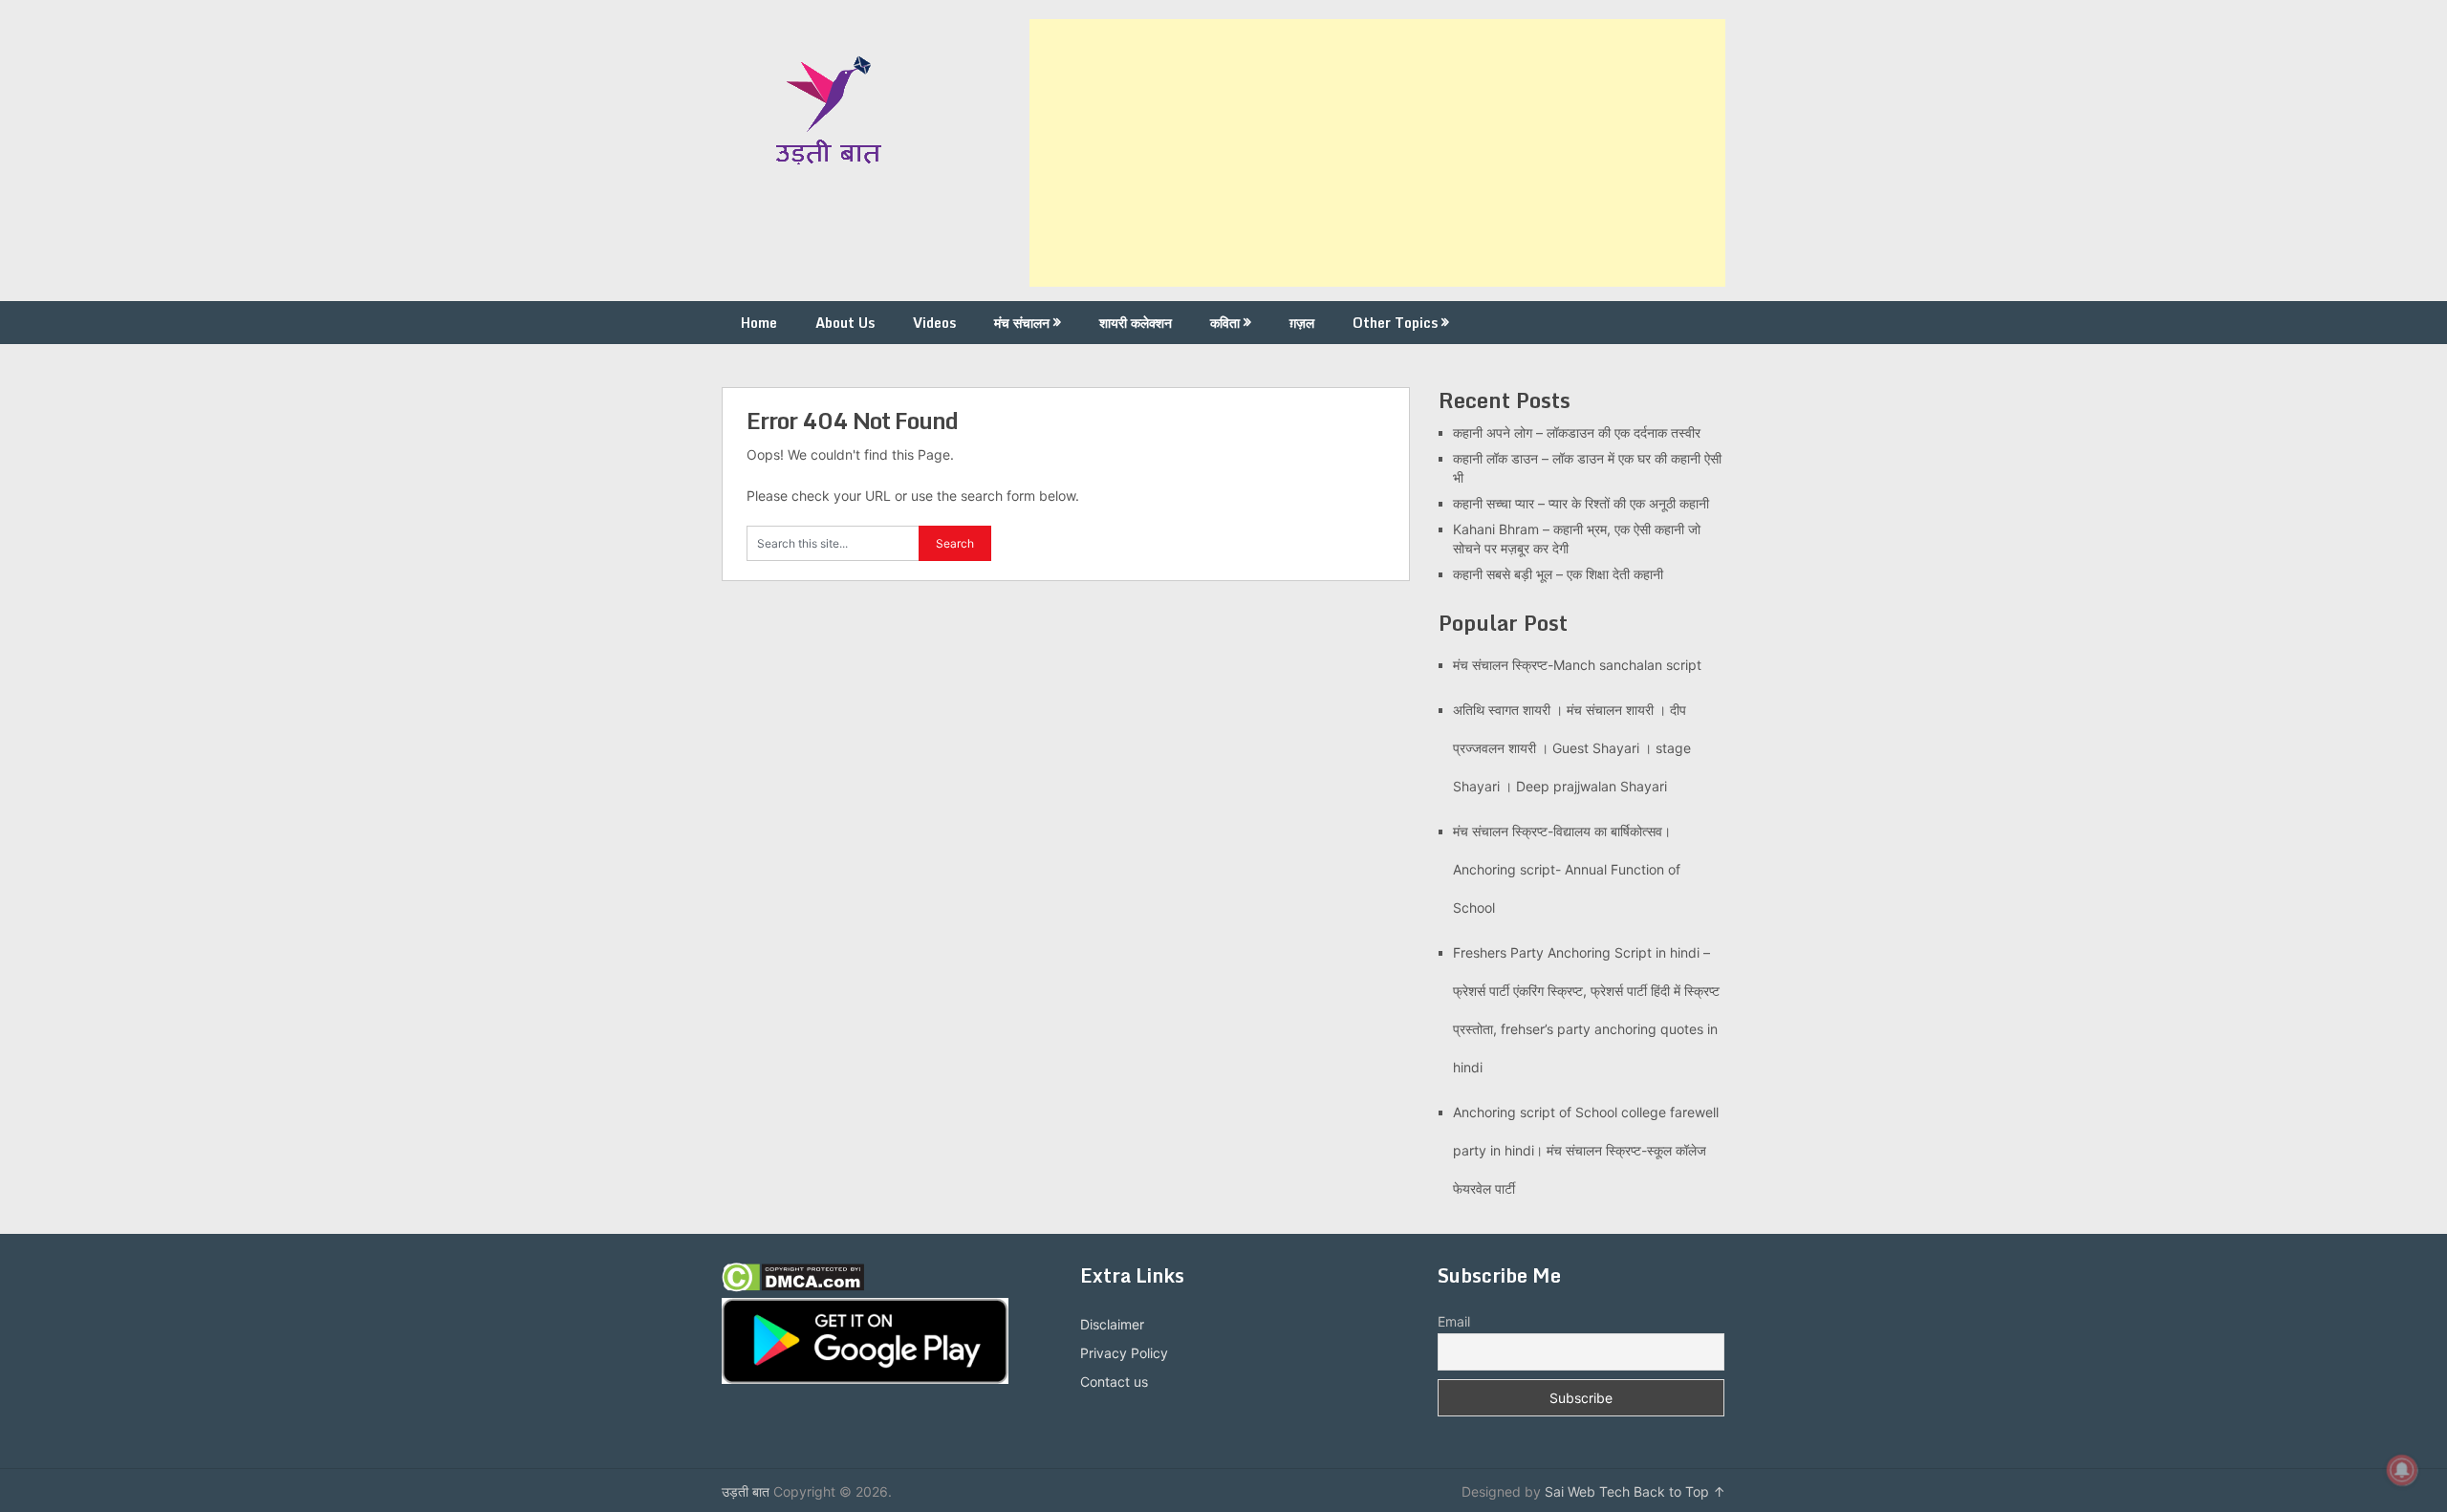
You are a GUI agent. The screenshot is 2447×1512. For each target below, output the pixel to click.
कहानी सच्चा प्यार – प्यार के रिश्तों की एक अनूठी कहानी (1581, 503)
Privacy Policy (1124, 1353)
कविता (1225, 323)
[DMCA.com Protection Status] (793, 1287)
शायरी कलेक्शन (1136, 323)
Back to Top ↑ (1679, 1491)
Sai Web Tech (1587, 1491)
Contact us (1114, 1382)
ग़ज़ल (1302, 323)
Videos (934, 323)
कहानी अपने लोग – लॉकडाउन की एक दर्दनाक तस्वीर (1577, 432)
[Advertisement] (1377, 153)
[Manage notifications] (2402, 1470)
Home (759, 323)
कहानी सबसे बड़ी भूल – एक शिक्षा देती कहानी (1558, 574)
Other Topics (1395, 323)
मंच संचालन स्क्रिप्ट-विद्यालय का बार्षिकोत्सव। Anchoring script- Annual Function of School (1567, 869)
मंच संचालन (1022, 323)
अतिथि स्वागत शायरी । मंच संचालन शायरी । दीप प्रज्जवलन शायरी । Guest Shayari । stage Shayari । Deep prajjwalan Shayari (1572, 748)
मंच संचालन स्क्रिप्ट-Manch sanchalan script (1577, 665)
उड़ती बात (746, 1491)
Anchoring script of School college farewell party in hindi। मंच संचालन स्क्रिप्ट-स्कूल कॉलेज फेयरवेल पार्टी (1586, 1150)
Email (1454, 1321)
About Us (845, 323)
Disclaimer (1112, 1324)
